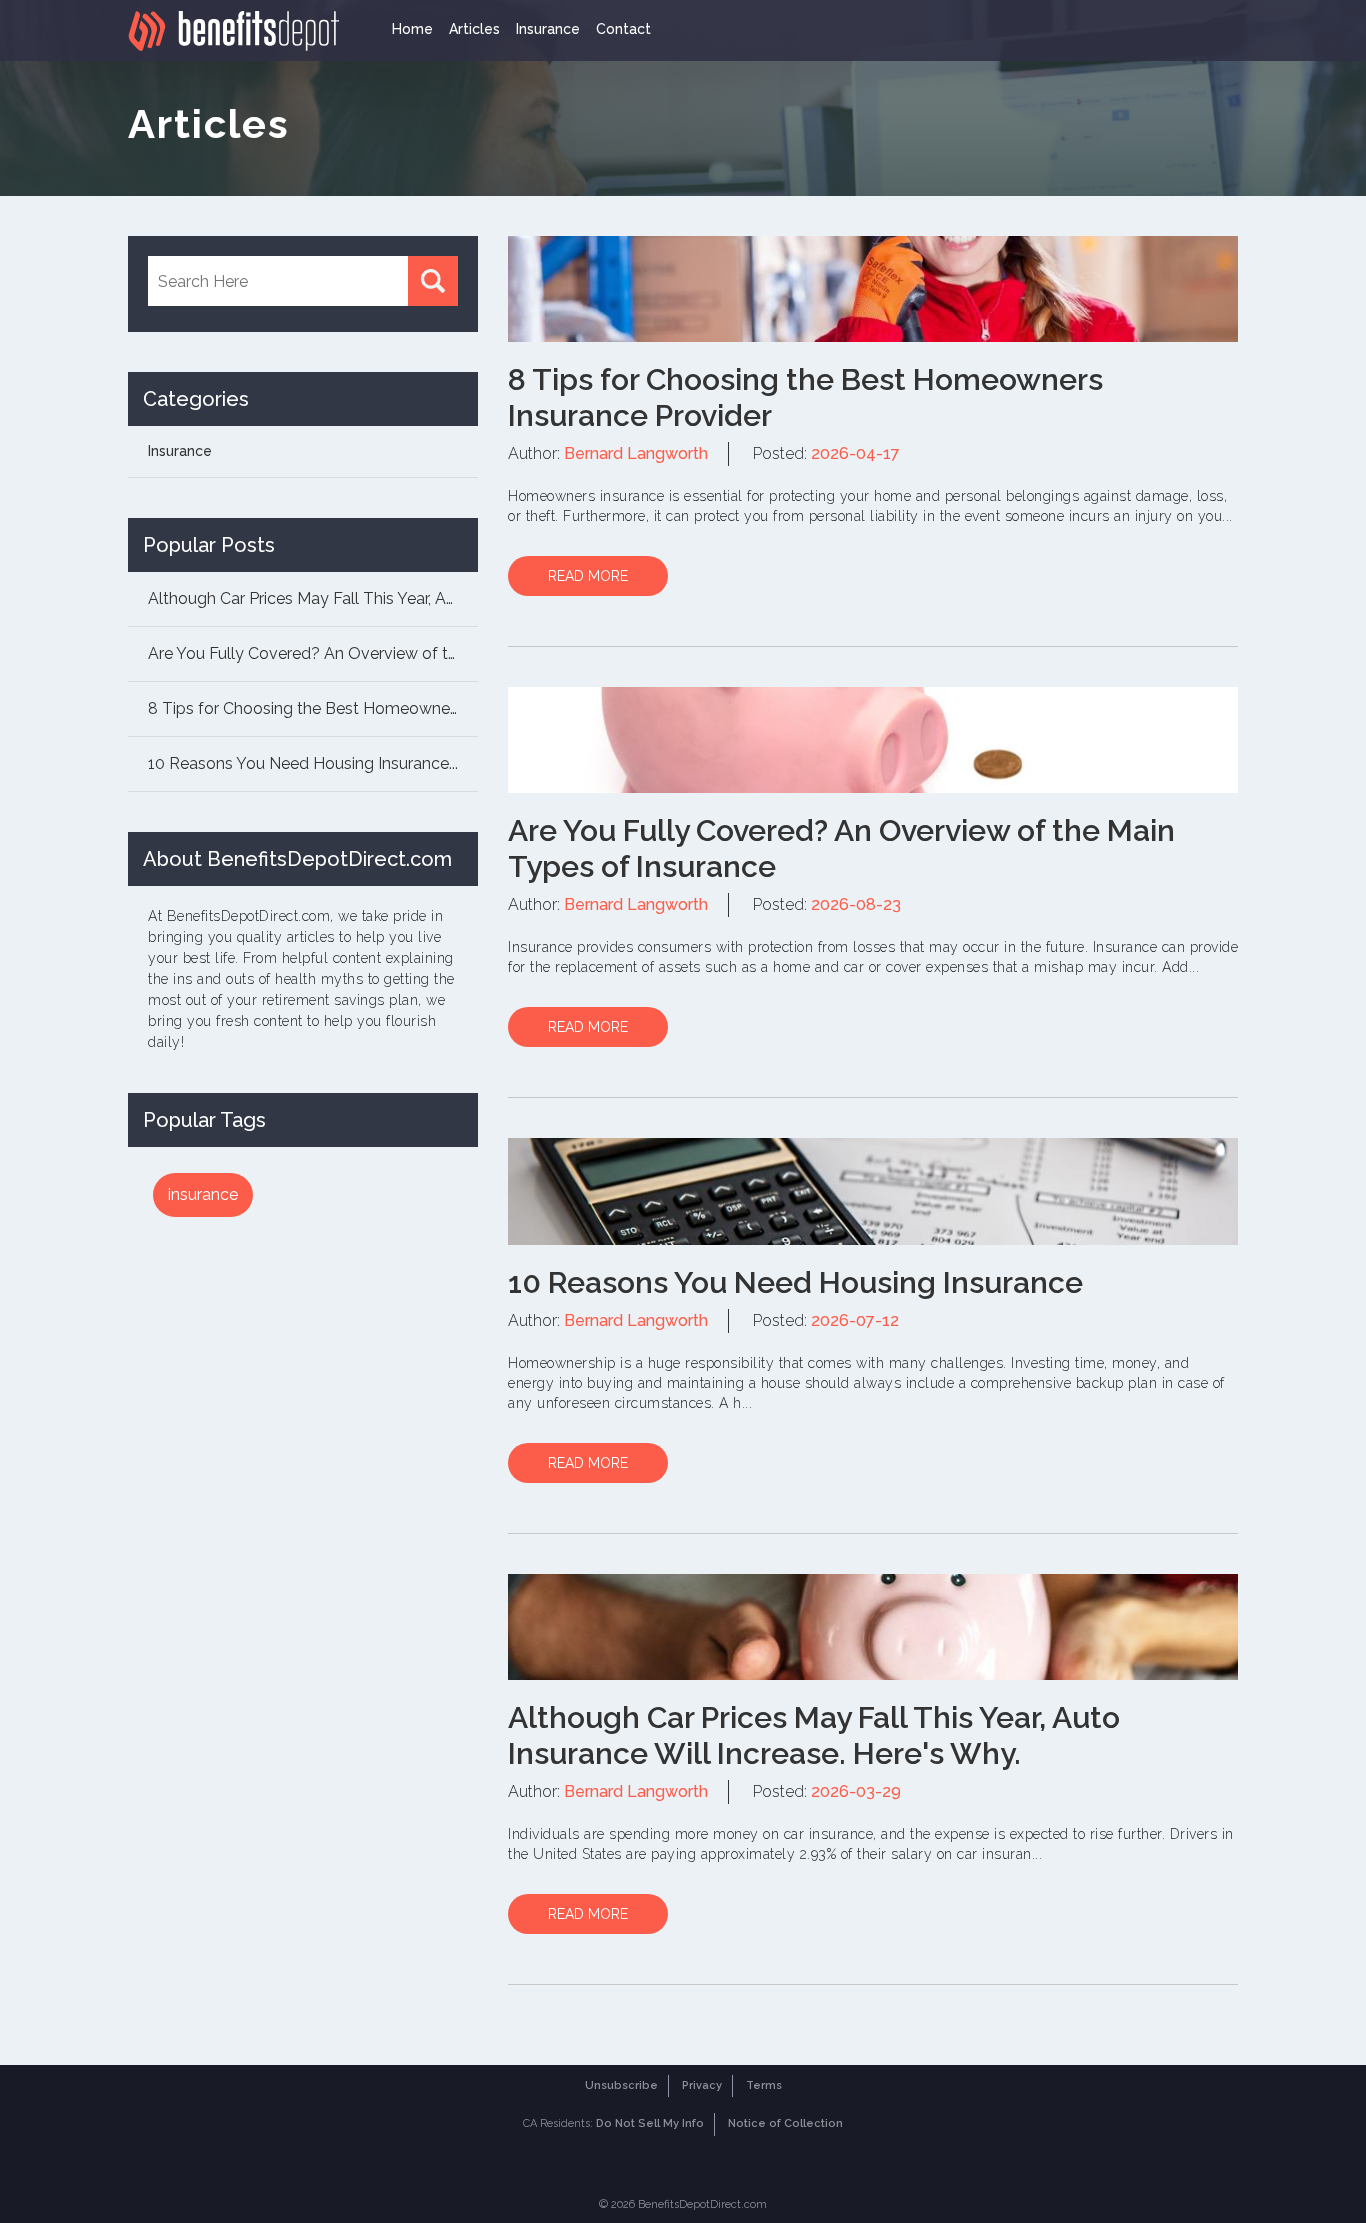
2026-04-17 (855, 453)
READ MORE (588, 576)
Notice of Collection (785, 2123)
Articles (474, 29)
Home (412, 29)
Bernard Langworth (636, 453)
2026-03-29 (856, 1791)
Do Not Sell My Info (650, 2123)
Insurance (548, 29)
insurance (203, 1194)
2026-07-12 (855, 1320)
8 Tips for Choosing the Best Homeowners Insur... (313, 708)
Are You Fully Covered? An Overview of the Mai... (313, 653)
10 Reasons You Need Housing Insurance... (303, 763)
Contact (623, 29)
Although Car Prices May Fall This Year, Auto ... (313, 598)
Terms (764, 2085)
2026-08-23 (856, 904)
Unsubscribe (621, 2085)
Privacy (702, 2085)
